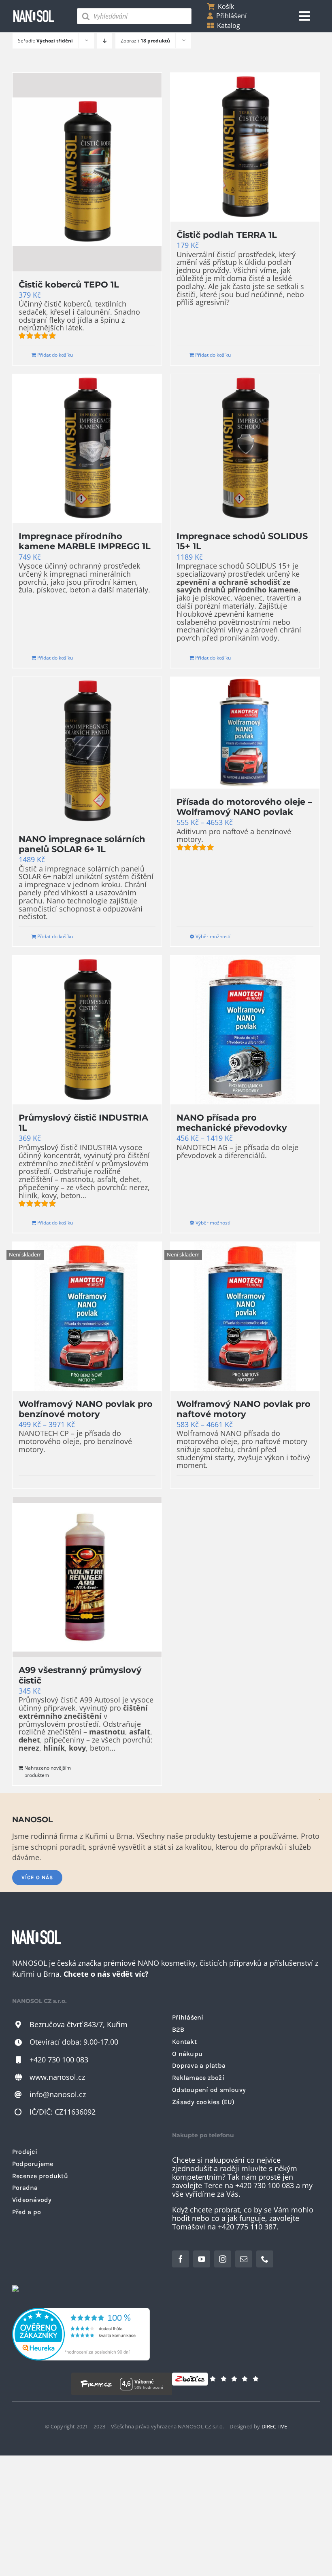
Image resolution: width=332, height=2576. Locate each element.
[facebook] (181, 2259)
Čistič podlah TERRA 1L (227, 235)
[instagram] (223, 2259)
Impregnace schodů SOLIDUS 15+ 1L (242, 541)
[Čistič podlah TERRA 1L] (245, 147)
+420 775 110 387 (247, 2227)
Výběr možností (213, 936)
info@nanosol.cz (58, 2094)
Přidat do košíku (55, 355)
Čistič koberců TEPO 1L (69, 284)
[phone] (265, 2259)
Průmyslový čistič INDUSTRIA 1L (83, 1122)
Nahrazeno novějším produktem (48, 1771)
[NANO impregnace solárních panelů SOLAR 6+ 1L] (87, 751)
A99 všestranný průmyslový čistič (80, 1675)
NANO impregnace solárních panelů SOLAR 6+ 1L (82, 844)
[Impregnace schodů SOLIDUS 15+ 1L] (245, 448)
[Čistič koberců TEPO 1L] (87, 172)
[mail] (244, 2259)
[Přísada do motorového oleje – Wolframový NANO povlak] (245, 733)
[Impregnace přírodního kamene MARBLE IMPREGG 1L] (87, 448)
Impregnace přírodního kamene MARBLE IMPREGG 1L (85, 541)
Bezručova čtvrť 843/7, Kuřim (79, 2024)
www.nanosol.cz (57, 2077)
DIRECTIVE (275, 2426)
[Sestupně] (105, 41)
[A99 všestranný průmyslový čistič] (87, 1577)
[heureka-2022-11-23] (81, 2312)
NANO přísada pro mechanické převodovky (232, 1122)
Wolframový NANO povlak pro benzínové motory (86, 1409)
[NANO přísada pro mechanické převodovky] (245, 1030)
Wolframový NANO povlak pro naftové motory (244, 1409)
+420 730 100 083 (59, 2060)
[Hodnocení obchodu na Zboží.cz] (190, 2384)
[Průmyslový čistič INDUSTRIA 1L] (87, 1030)
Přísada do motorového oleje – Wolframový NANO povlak (244, 807)
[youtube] (202, 2259)
